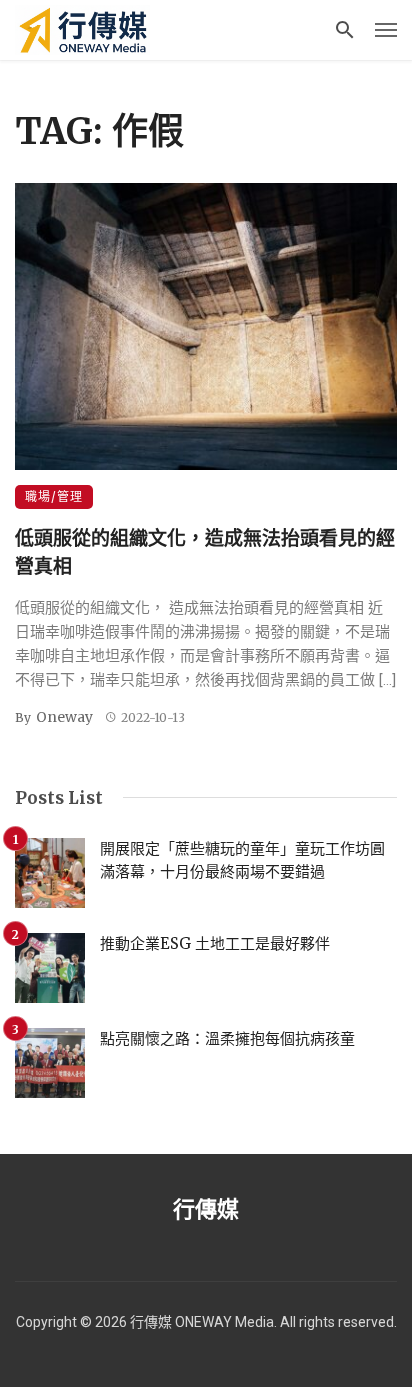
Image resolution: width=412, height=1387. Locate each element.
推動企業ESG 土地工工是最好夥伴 (215, 943)
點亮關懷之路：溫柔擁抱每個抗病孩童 (227, 1038)
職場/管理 (54, 496)
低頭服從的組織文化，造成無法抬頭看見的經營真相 (205, 552)
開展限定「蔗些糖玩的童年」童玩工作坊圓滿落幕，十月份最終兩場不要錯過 (242, 860)
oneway (64, 717)
